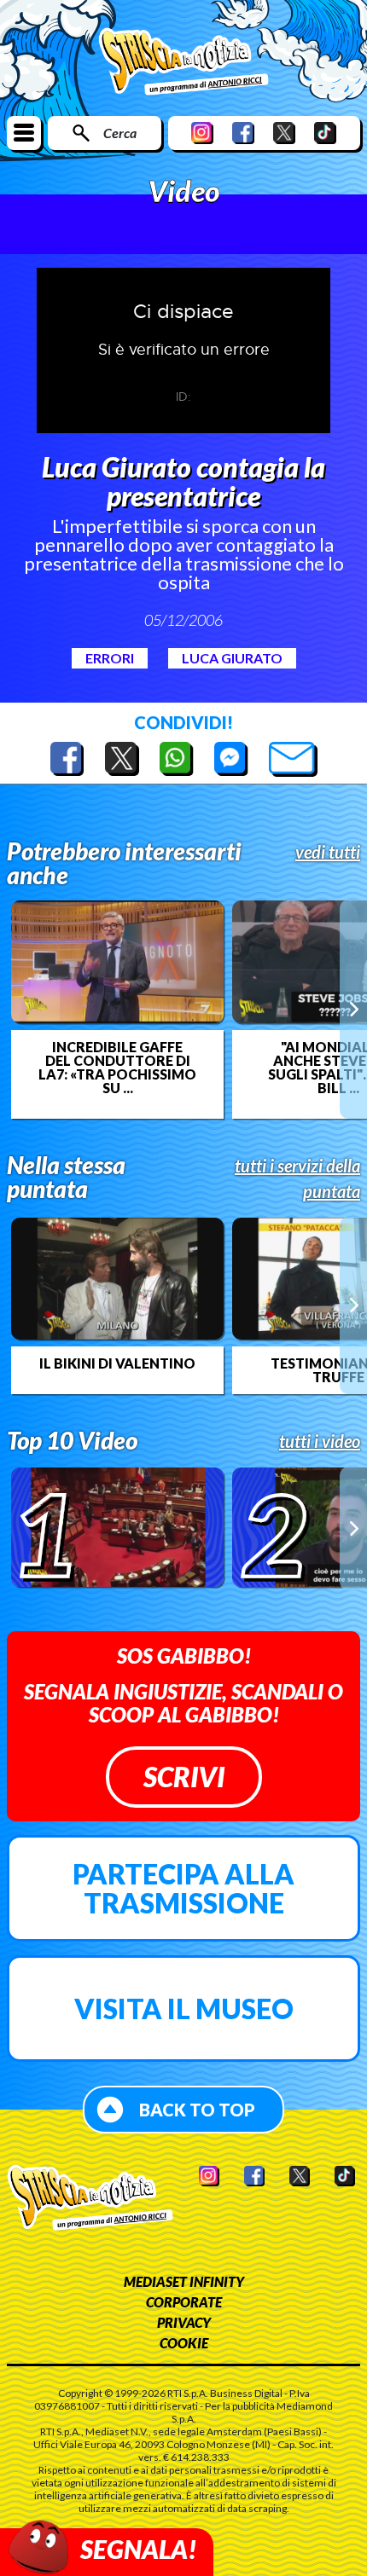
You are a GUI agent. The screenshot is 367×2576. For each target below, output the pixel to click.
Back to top (197, 2110)
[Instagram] (202, 133)
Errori (110, 658)
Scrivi (184, 1777)
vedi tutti (328, 852)
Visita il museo (184, 2009)
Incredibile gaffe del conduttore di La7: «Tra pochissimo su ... (117, 1068)
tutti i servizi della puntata (297, 1178)
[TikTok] (325, 133)
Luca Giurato (232, 658)
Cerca (120, 133)
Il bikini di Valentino (117, 1363)
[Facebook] (243, 133)
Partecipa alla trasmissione (183, 1888)
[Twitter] (284, 133)
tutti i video (320, 1441)
